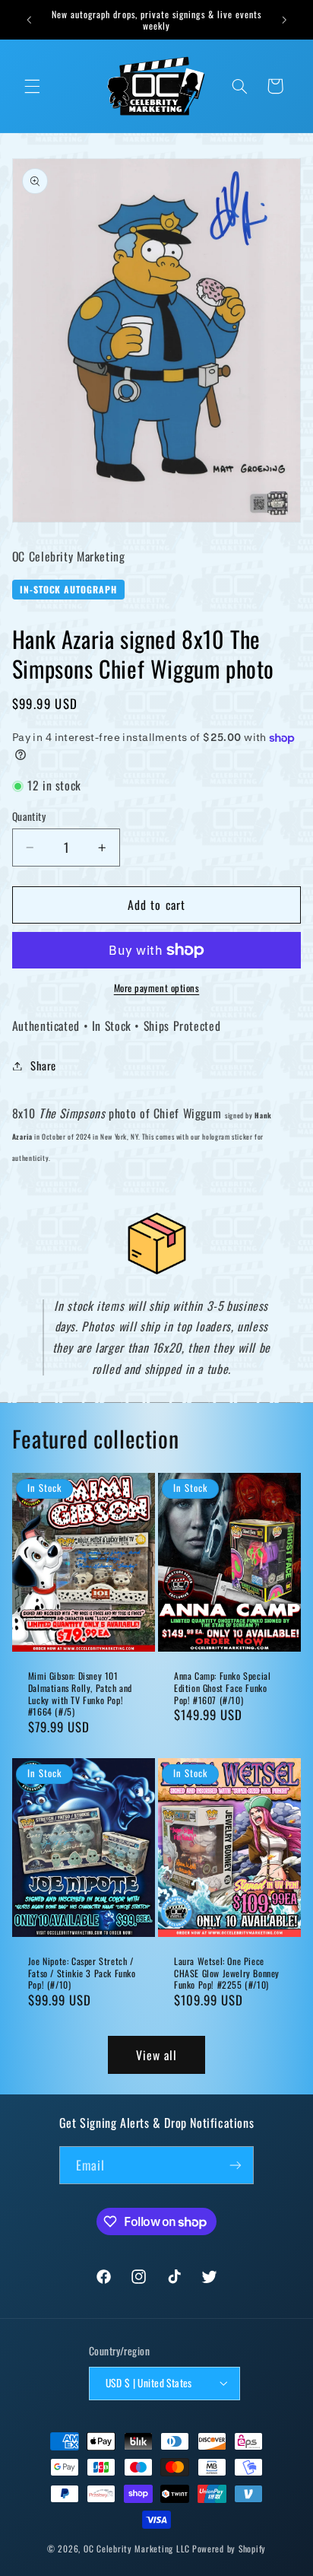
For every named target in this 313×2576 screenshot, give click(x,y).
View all (156, 2055)
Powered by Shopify (229, 2548)
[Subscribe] (236, 2165)
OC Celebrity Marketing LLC (137, 2548)
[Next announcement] (284, 20)
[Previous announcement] (29, 20)
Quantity (29, 816)
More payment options (157, 988)
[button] (32, 86)
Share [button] (43, 1065)
